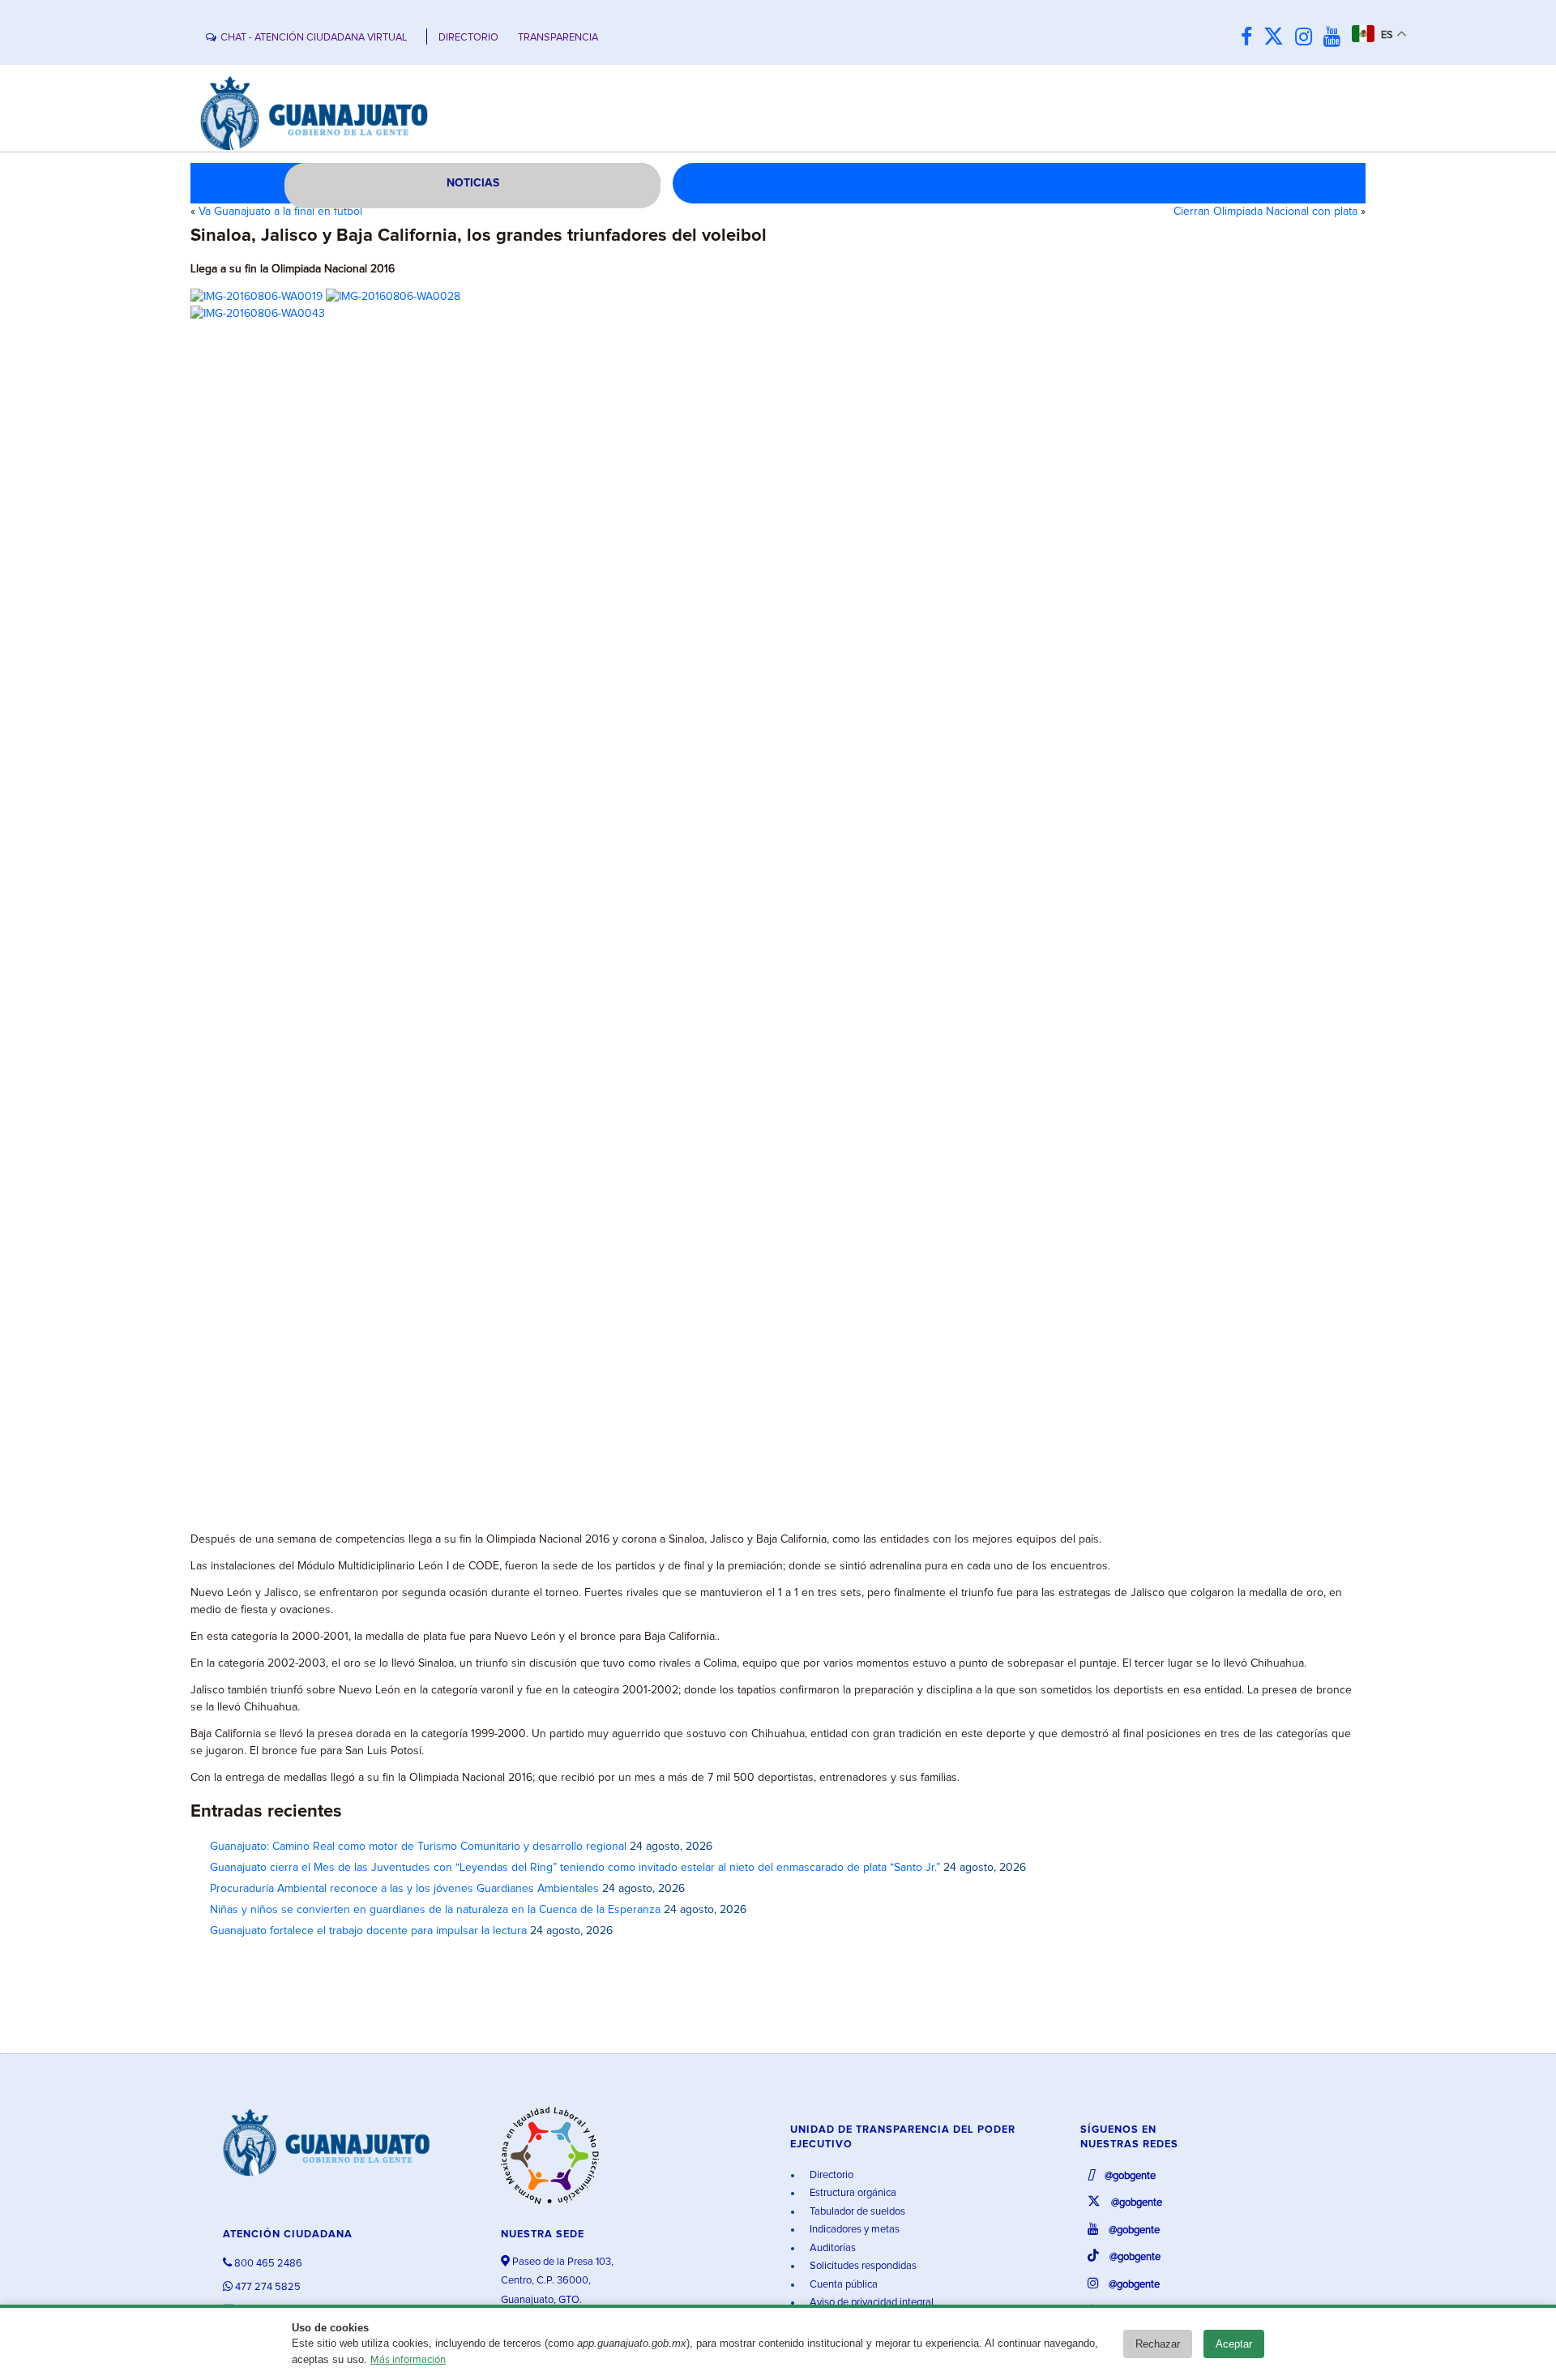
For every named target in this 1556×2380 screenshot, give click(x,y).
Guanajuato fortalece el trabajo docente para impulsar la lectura (368, 1931)
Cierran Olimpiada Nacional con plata (1265, 212)
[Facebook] (1250, 38)
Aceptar (1234, 2344)
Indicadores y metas (853, 2230)
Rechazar (1158, 2344)
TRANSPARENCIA (558, 38)
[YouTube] (1336, 38)
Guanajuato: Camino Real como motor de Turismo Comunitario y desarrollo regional (418, 1847)
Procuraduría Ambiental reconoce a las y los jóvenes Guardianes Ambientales (404, 1889)
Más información (408, 2360)
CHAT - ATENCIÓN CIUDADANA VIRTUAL (314, 38)
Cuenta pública (842, 2285)
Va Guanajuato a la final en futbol (280, 212)
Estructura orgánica (852, 2193)
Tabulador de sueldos (856, 2212)
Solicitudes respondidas (862, 2266)
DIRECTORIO (468, 38)
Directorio (830, 2175)
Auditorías (831, 2248)
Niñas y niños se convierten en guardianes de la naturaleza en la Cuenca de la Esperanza (435, 1910)
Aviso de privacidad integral (870, 2303)
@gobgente (1129, 2176)
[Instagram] (1308, 38)
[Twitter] (1278, 38)
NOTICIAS (473, 183)
